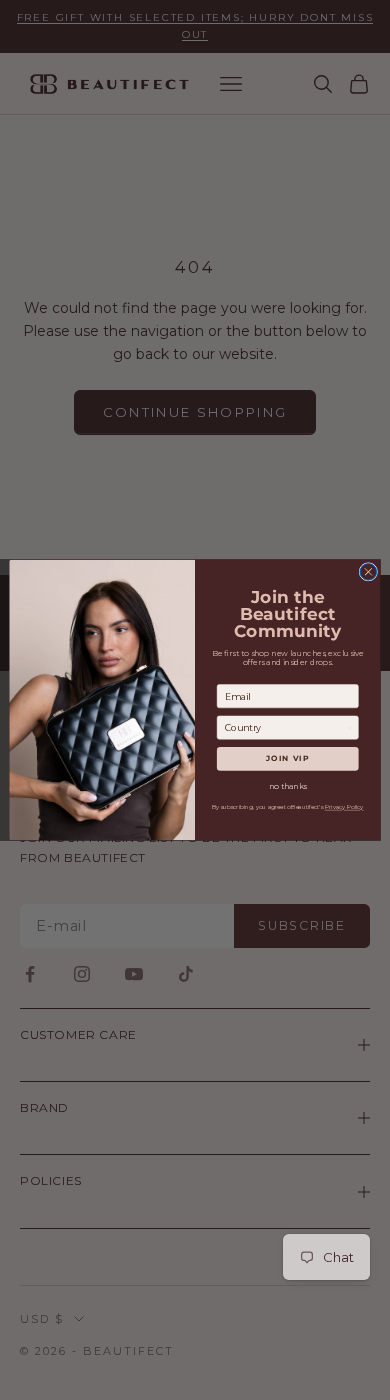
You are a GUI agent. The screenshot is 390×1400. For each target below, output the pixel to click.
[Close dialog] (368, 572)
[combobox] (285, 727)
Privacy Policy (344, 807)
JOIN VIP (287, 758)
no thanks (288, 786)
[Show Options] (350, 727)
